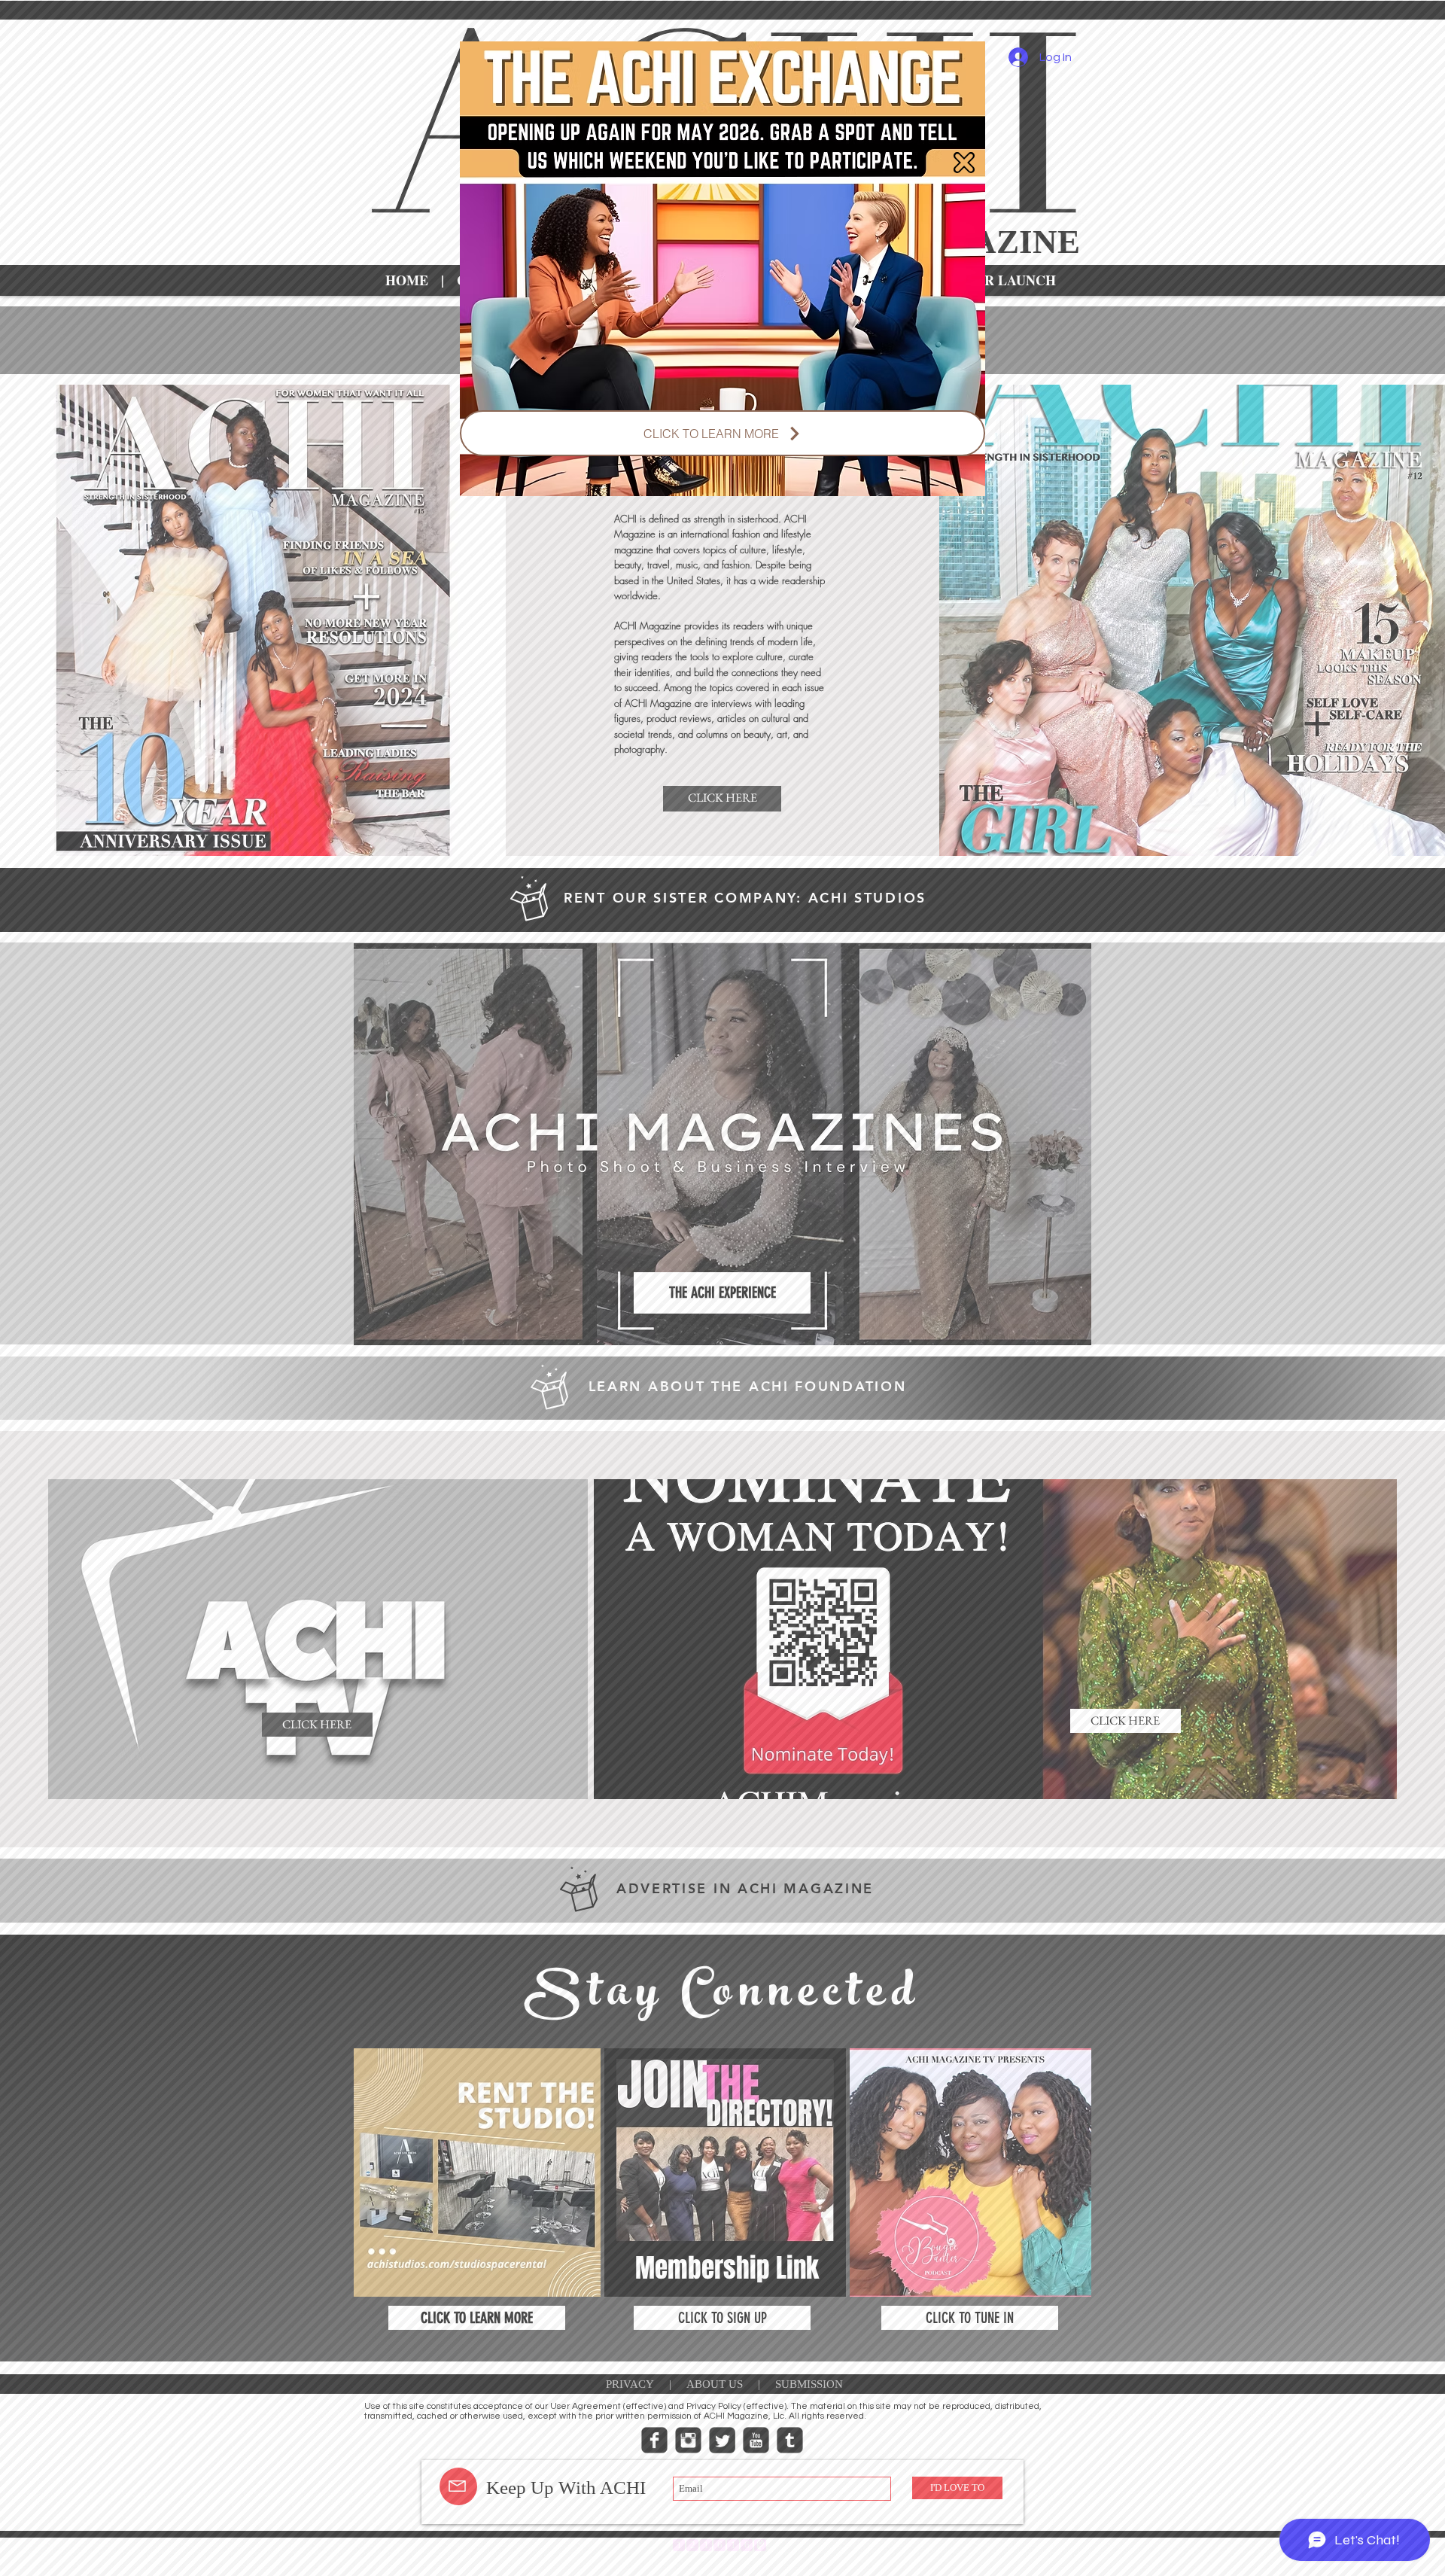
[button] (964, 163)
